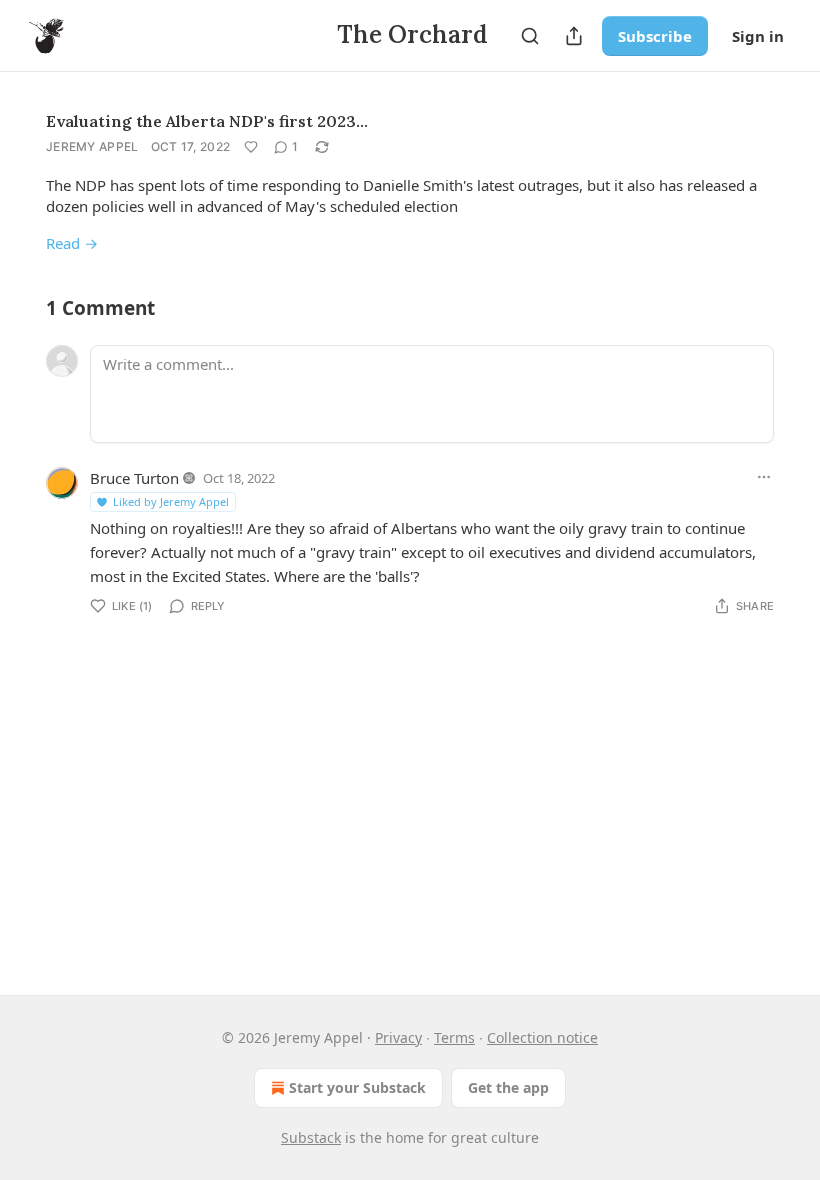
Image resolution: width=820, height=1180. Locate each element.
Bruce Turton (134, 478)
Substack (311, 1137)
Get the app (508, 1087)
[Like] (251, 147)
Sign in (758, 36)
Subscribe (655, 36)
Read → (72, 243)
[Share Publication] (574, 36)
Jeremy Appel (92, 146)
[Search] (530, 36)
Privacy (398, 1037)
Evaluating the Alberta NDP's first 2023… (207, 121)
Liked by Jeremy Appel (171, 501)
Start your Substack (357, 1087)
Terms (454, 1037)
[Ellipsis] (764, 477)
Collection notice (542, 1037)
